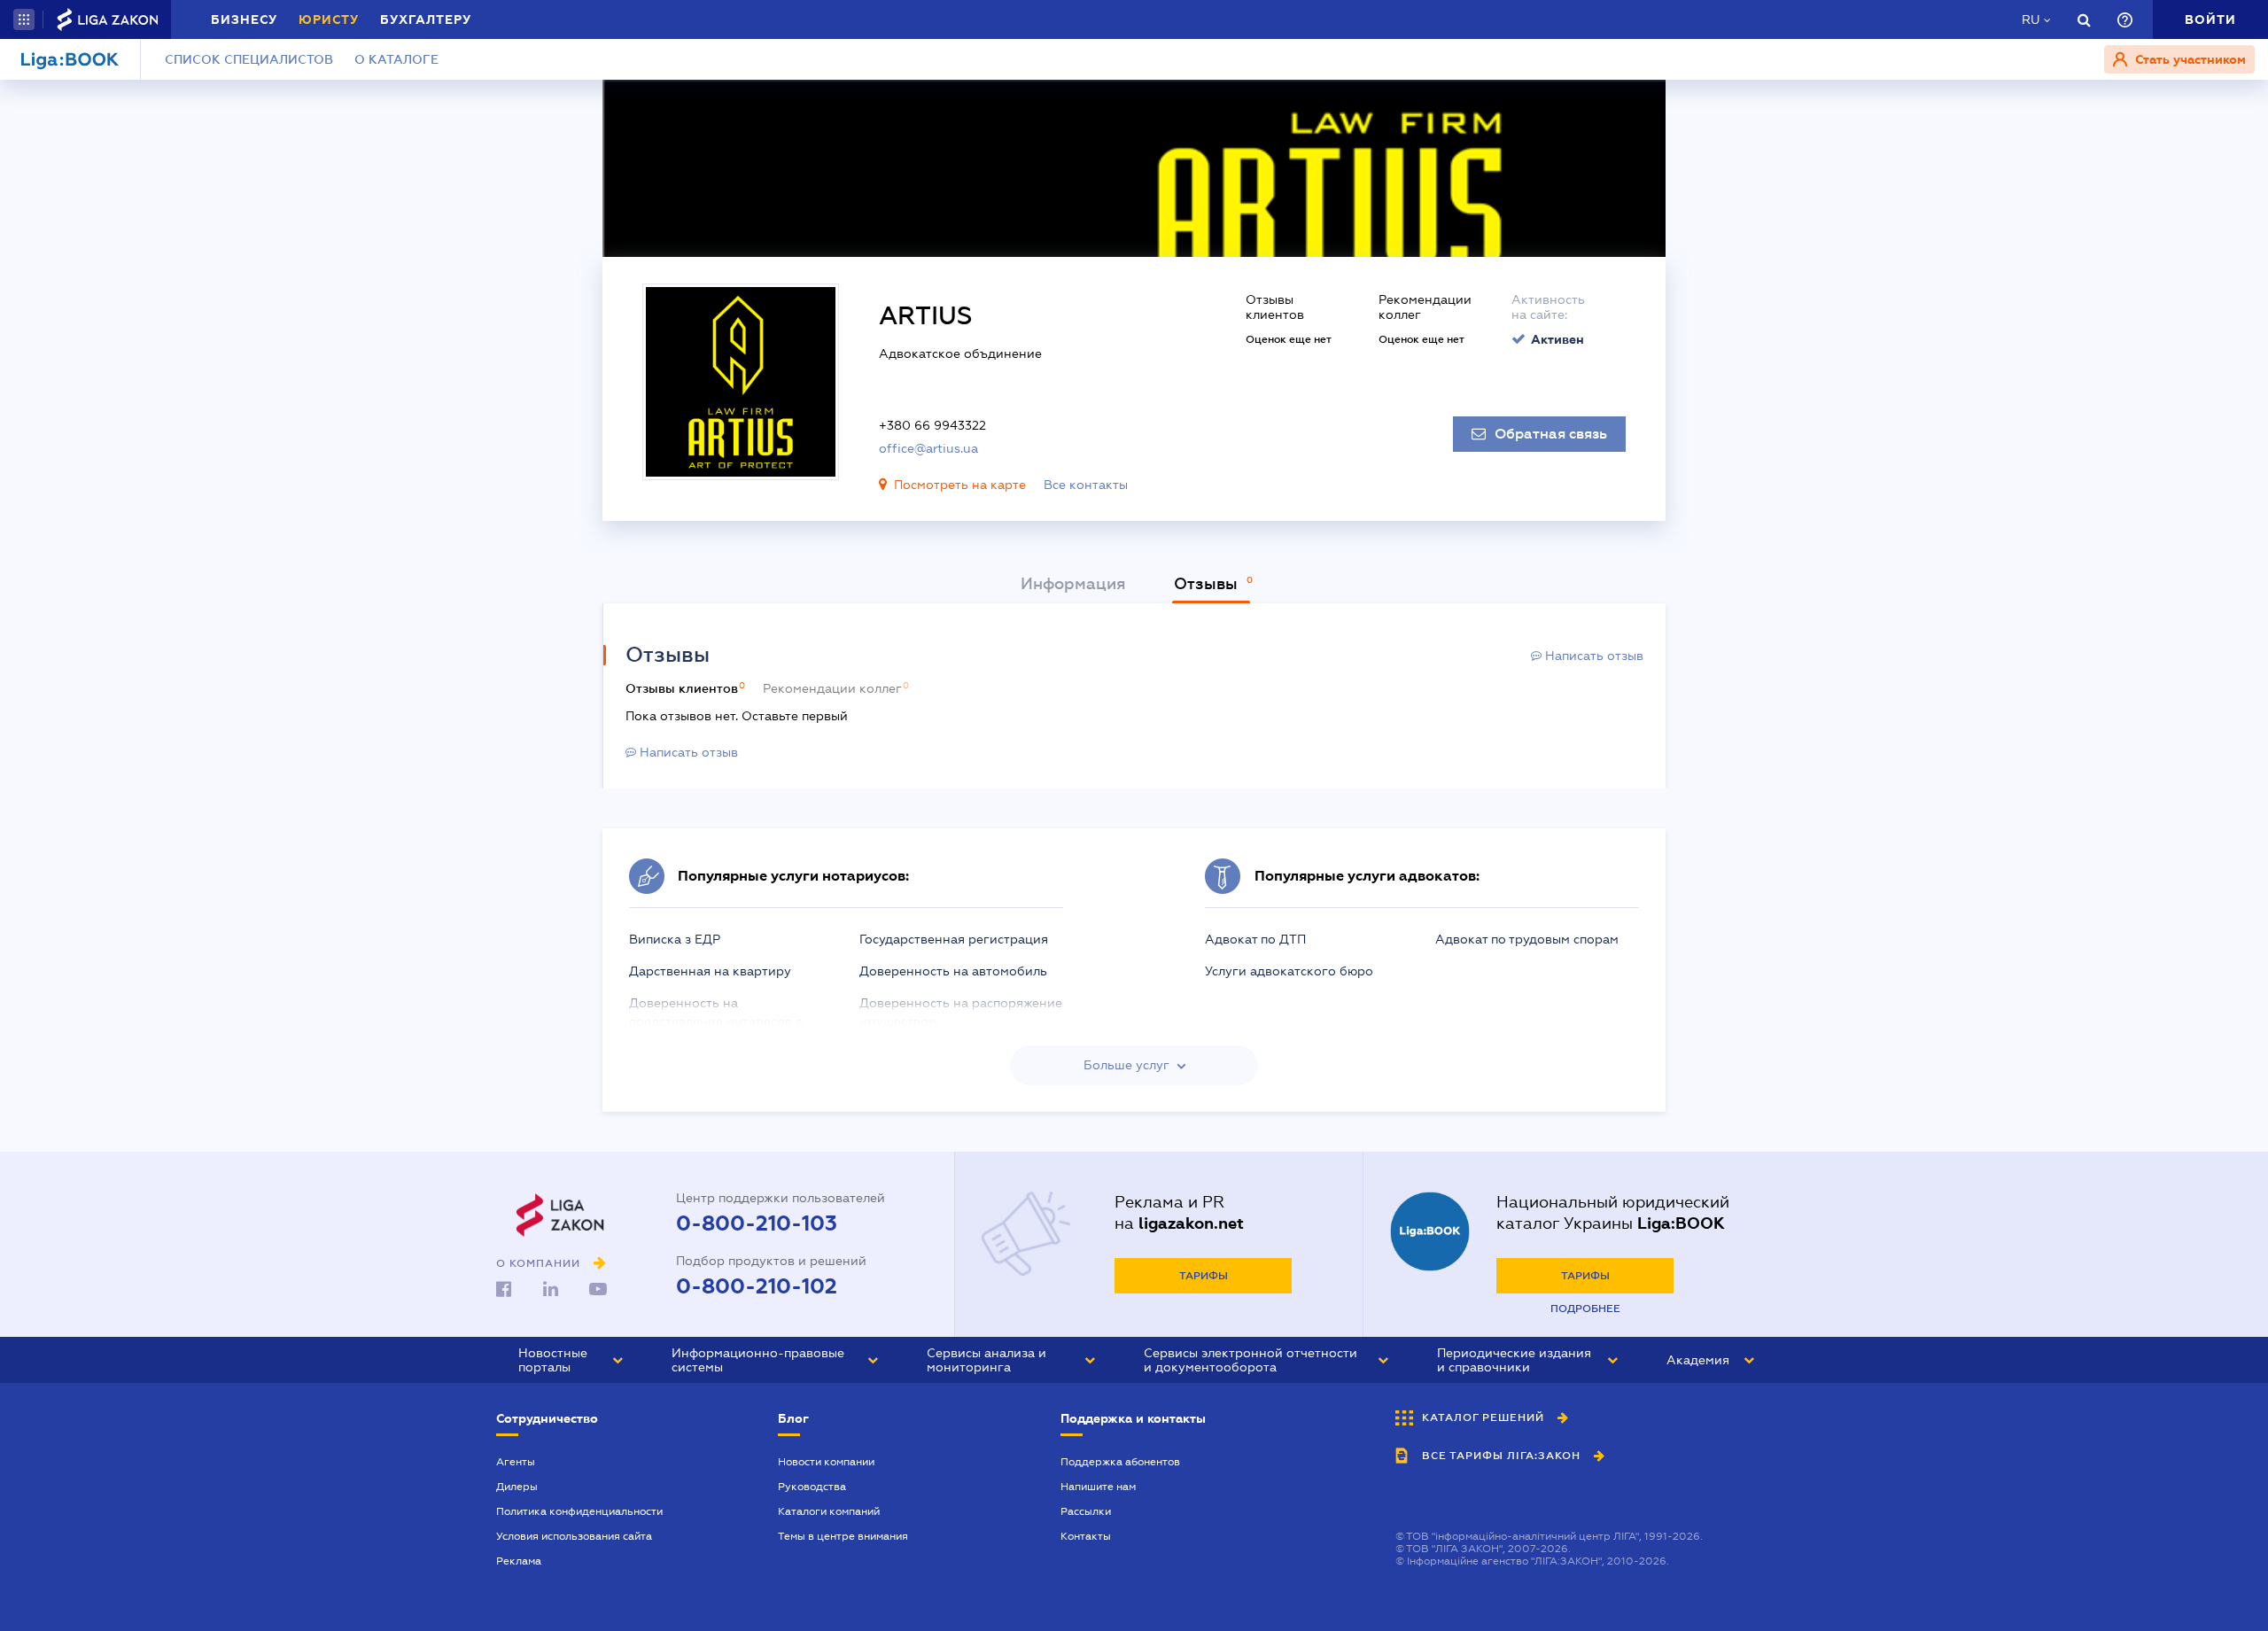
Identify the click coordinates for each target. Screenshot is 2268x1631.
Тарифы (1204, 1276)
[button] (24, 19)
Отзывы (1208, 584)
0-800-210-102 (757, 1286)
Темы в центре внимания (843, 1536)
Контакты (1086, 1536)
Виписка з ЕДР (675, 939)
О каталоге (396, 59)
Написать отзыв (1592, 656)
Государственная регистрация (954, 939)
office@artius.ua (928, 448)
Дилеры (517, 1487)
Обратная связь (1551, 434)
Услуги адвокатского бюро (1289, 971)
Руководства (812, 1487)
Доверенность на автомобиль (953, 971)
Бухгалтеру (426, 19)
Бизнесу (244, 19)
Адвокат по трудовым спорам (1527, 939)
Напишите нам (1098, 1487)
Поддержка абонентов (1120, 1462)
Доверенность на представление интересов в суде (716, 1021)
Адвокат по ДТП (1255, 939)
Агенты (516, 1462)
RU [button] (2031, 19)
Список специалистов (249, 59)
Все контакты (1086, 485)
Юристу (329, 19)
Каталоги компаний (829, 1511)
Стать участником (2189, 59)
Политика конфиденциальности (579, 1511)
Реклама (519, 1561)
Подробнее (1585, 1309)
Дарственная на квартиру (710, 971)
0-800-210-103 (757, 1223)
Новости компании (826, 1462)
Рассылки (1086, 1511)
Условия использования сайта (574, 1536)
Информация (1073, 584)
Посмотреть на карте (960, 485)
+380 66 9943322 (932, 425)
